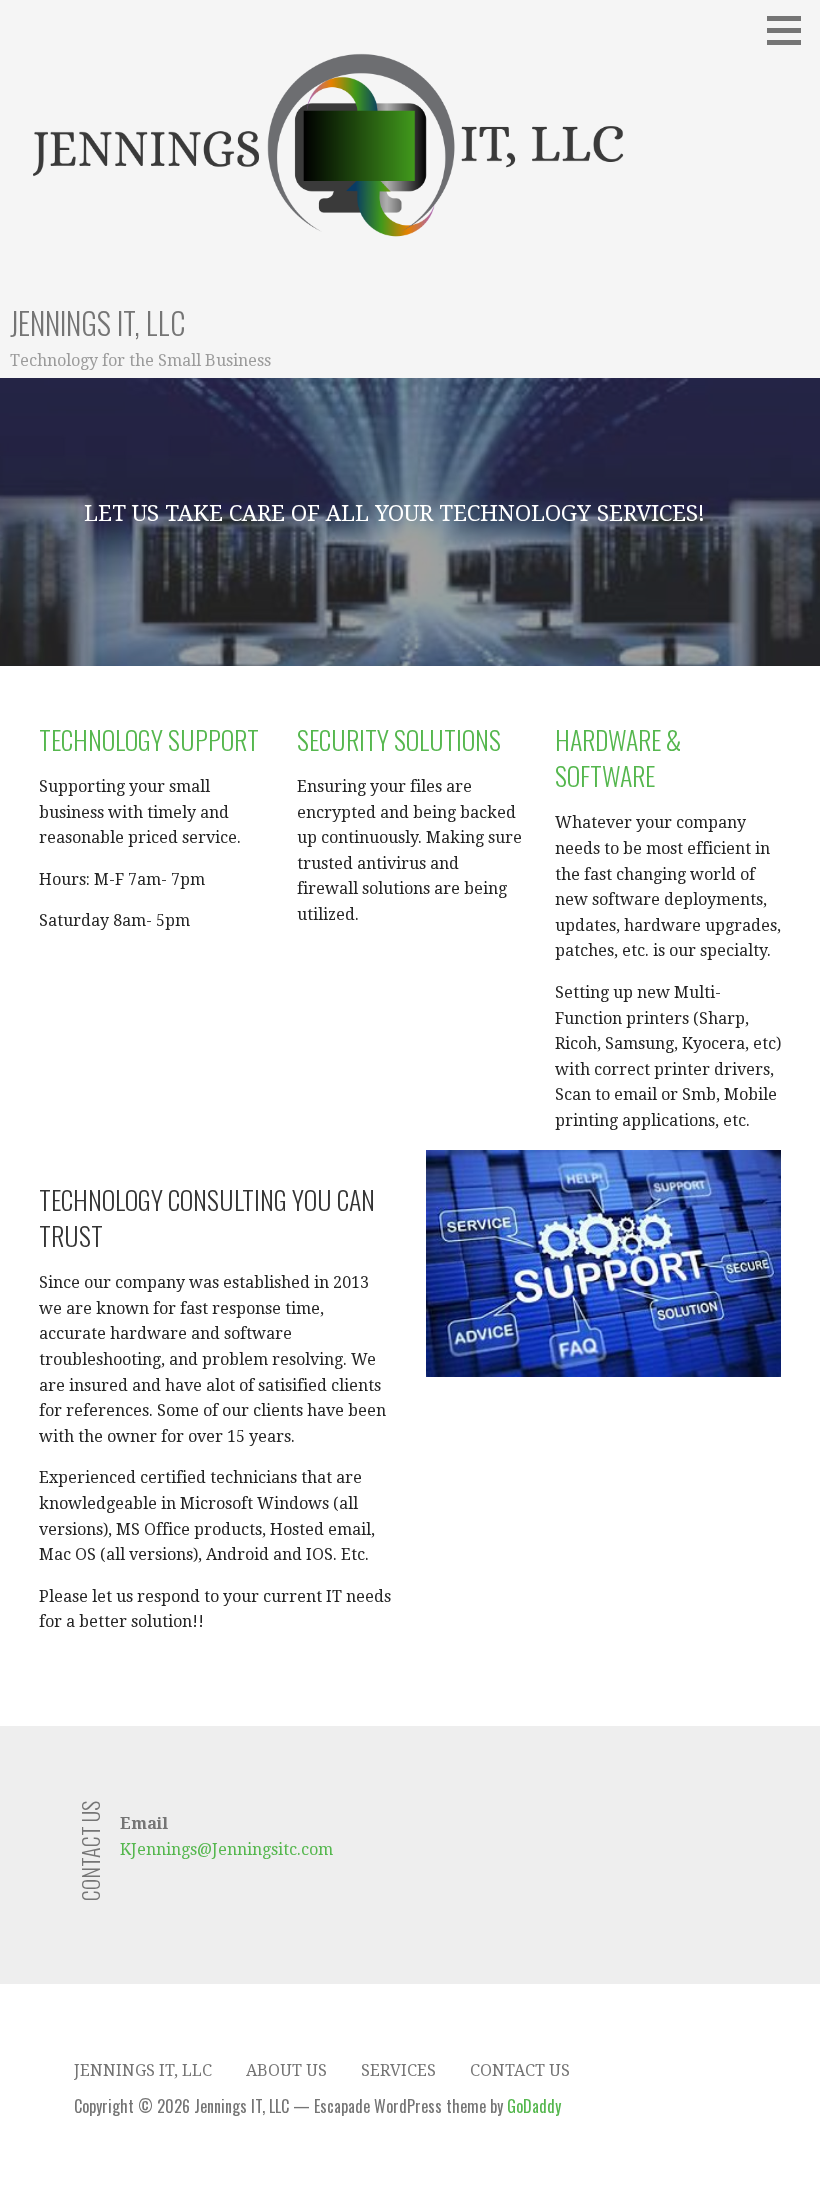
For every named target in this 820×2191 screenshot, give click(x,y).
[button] (791, 30)
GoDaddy (534, 2106)
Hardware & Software (618, 757)
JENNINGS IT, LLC (143, 2070)
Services (398, 2070)
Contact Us (520, 2070)
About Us (286, 2070)
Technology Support (149, 739)
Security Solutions (399, 739)
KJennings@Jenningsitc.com (226, 1849)
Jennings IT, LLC (97, 322)
